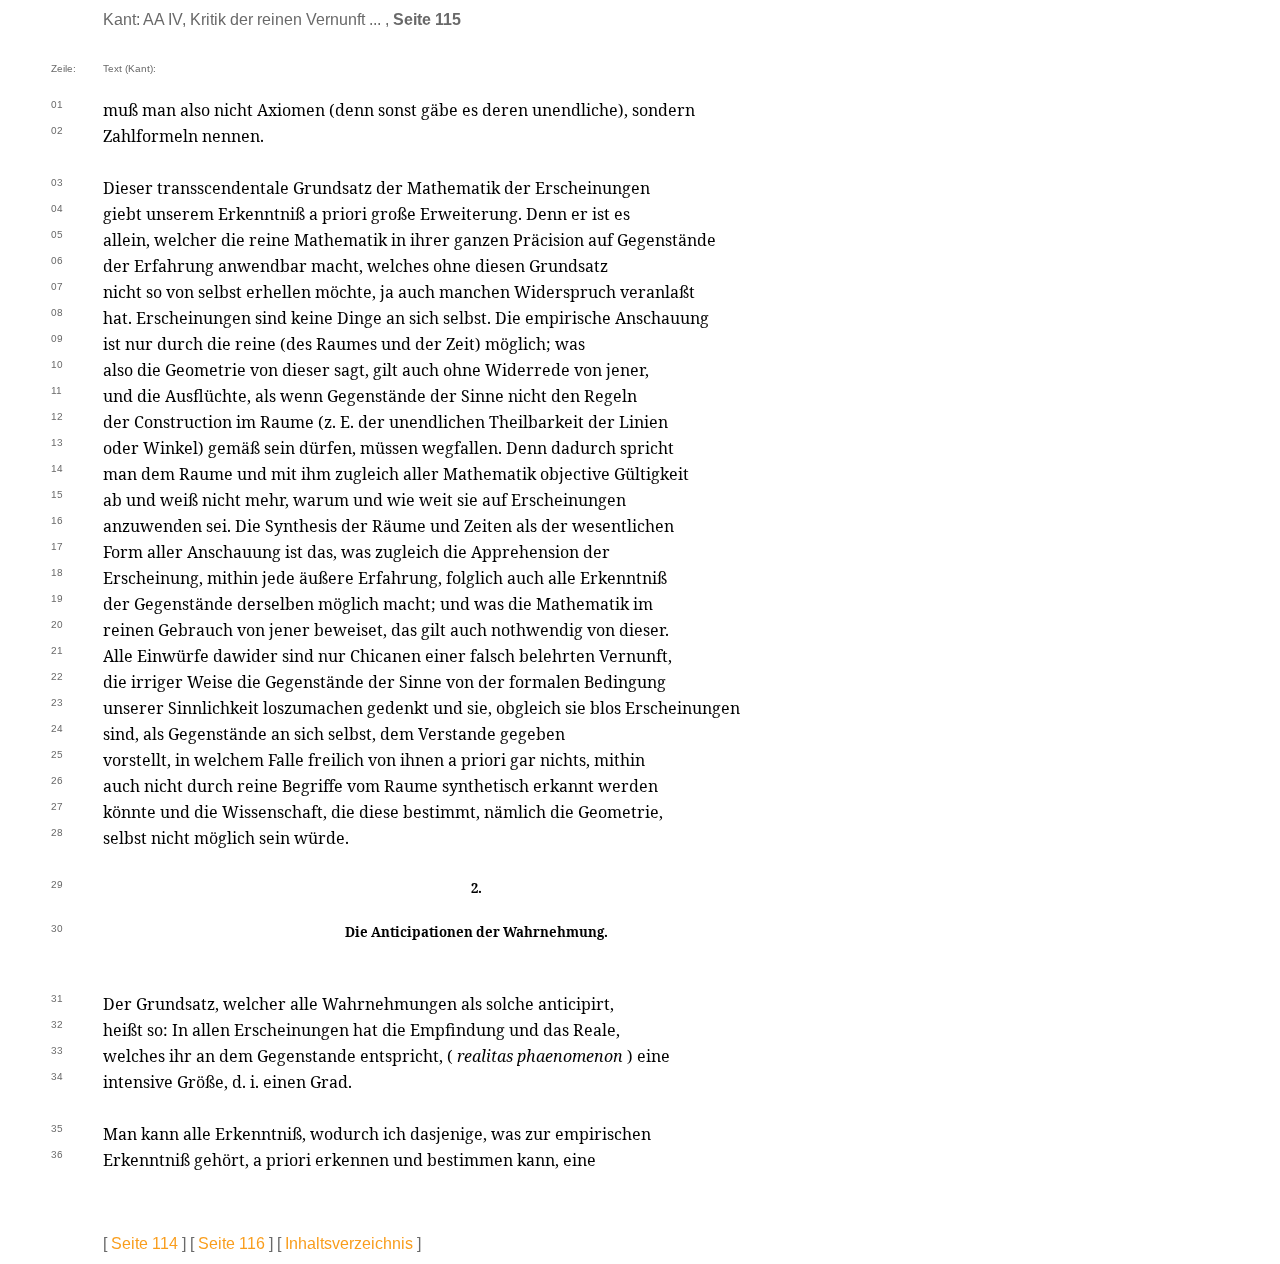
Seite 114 (144, 1243)
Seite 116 (231, 1243)
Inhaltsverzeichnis (349, 1243)
